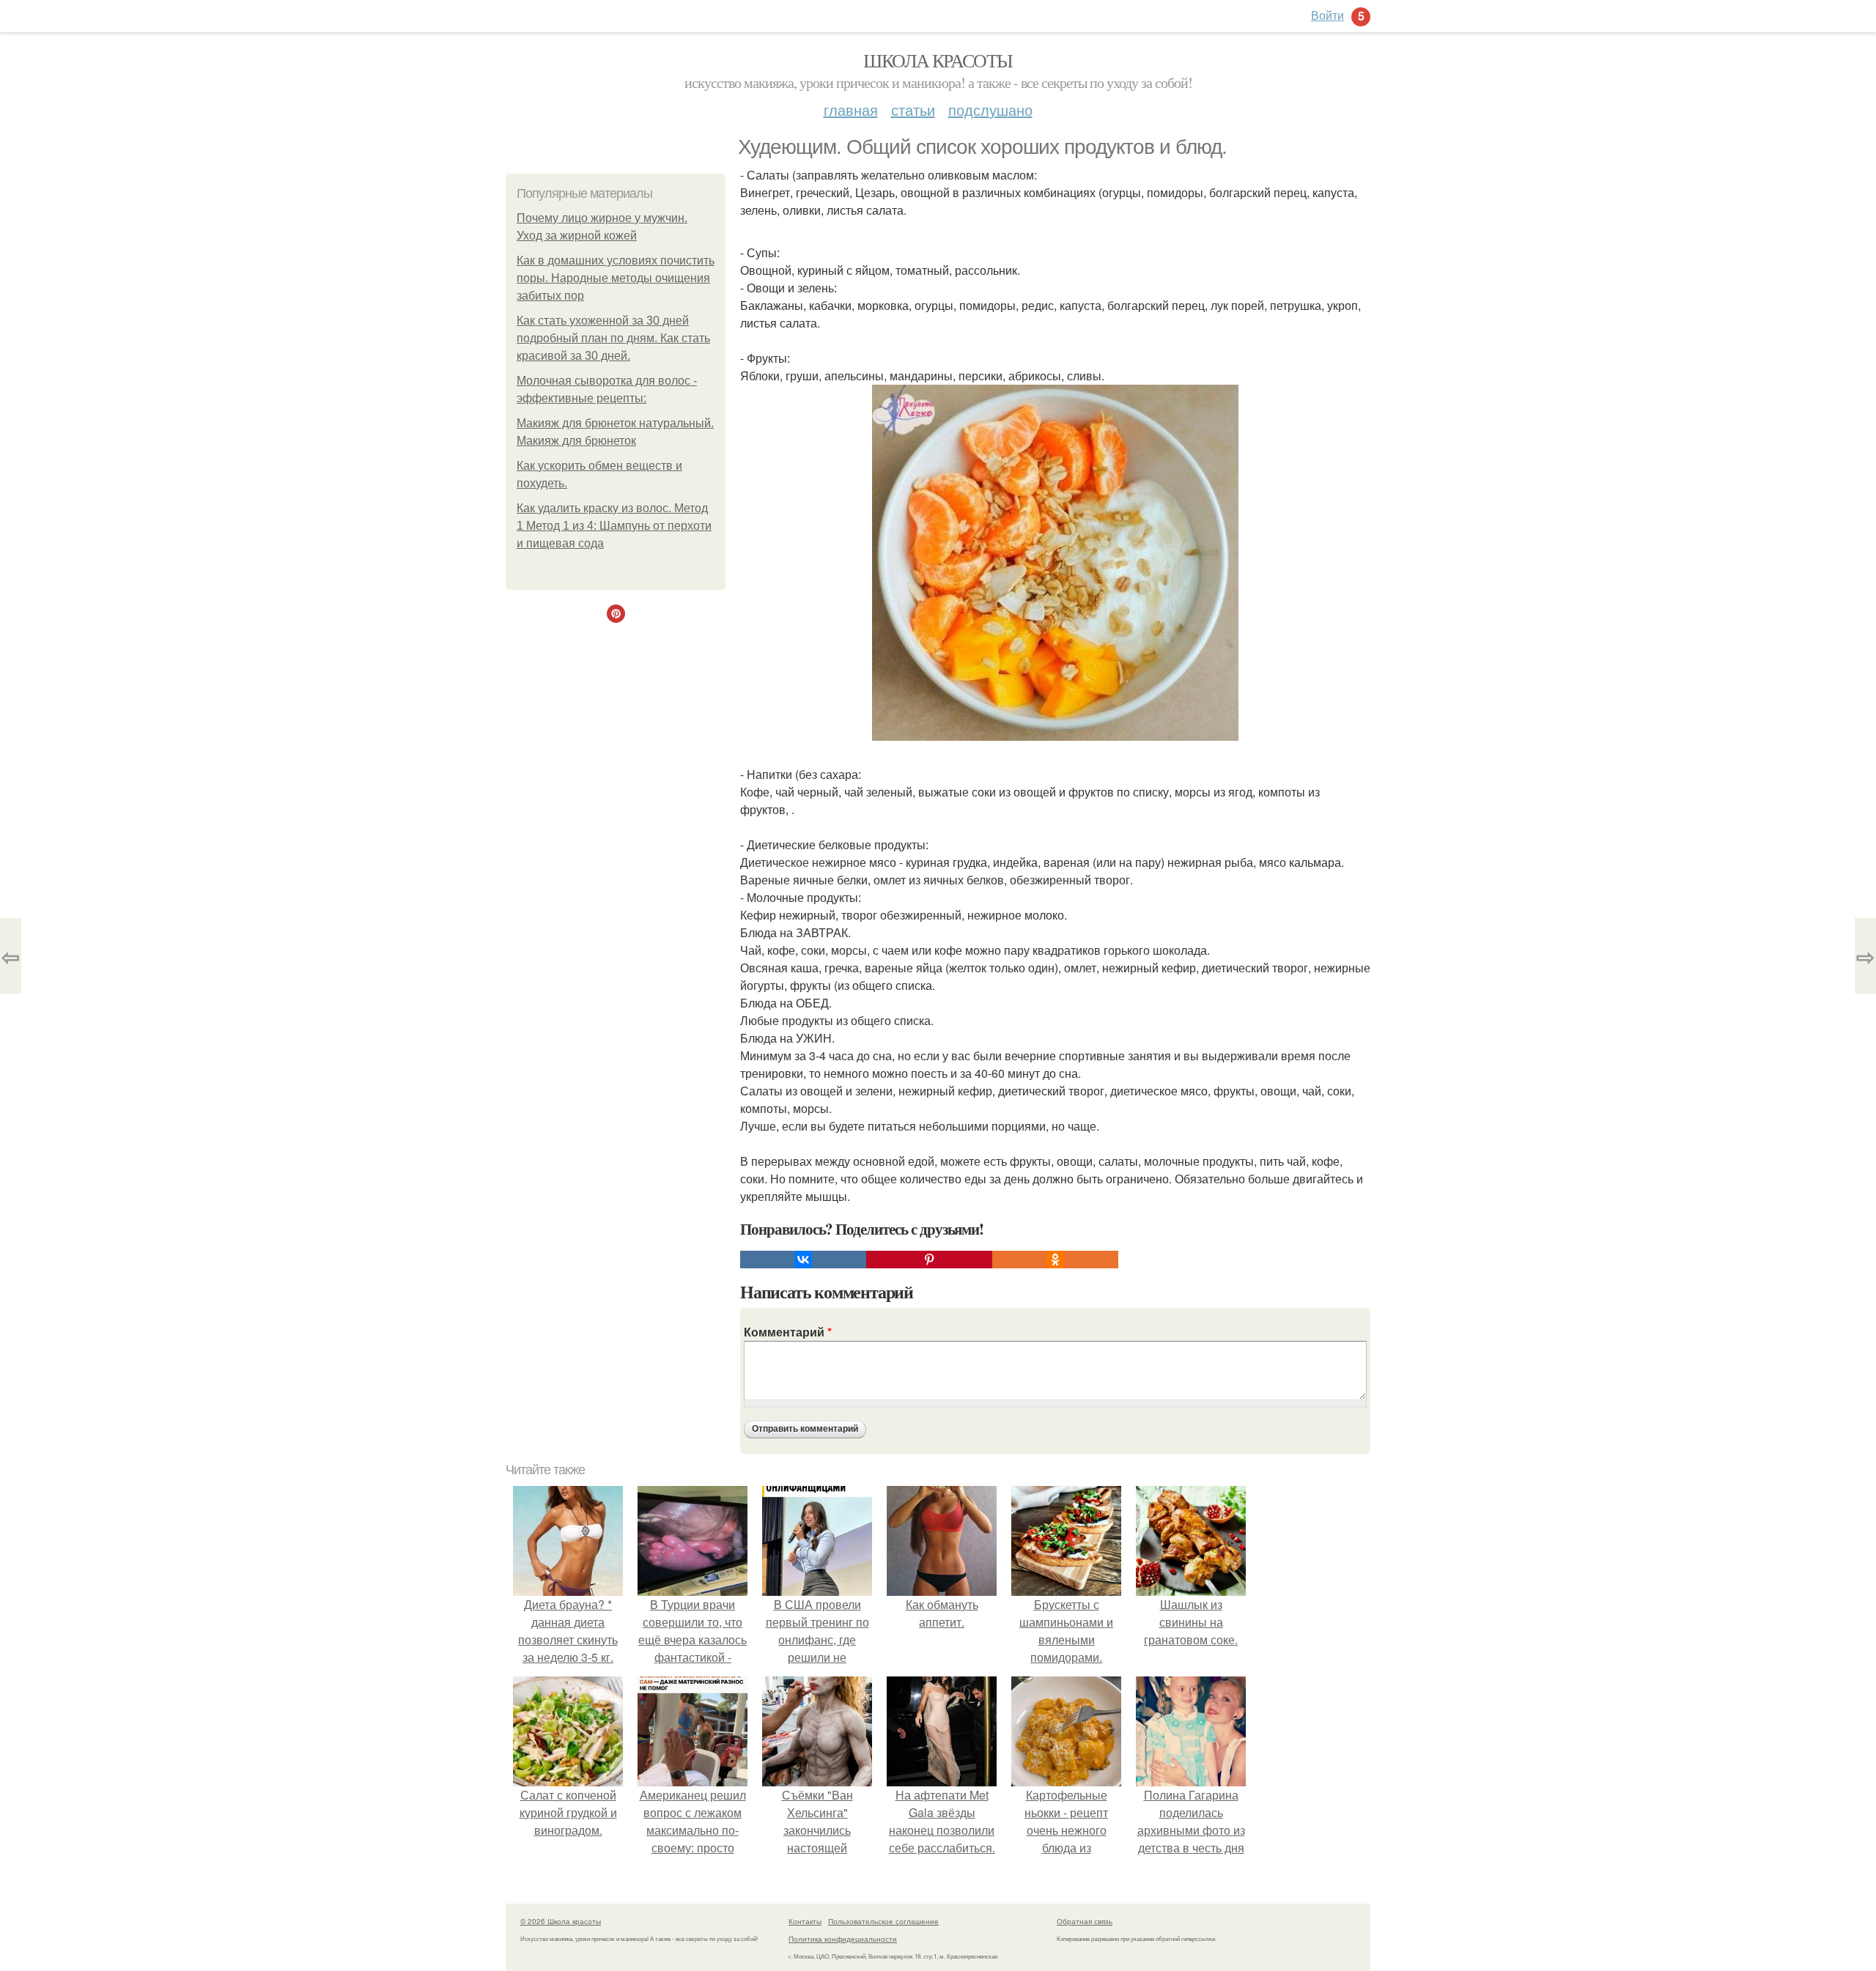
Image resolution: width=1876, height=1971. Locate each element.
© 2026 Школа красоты (561, 1921)
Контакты (805, 1921)
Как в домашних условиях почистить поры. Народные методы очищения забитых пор (616, 278)
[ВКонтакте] (803, 1260)
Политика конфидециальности (843, 1939)
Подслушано (990, 110)
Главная (851, 110)
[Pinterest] (929, 1260)
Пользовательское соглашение (883, 1921)
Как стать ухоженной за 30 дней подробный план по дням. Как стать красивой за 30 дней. (613, 338)
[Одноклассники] (1055, 1260)
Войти (1327, 15)
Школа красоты (938, 60)
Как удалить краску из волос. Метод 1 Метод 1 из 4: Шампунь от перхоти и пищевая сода (614, 526)
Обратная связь (1085, 1921)
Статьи (913, 110)
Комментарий (788, 1332)
